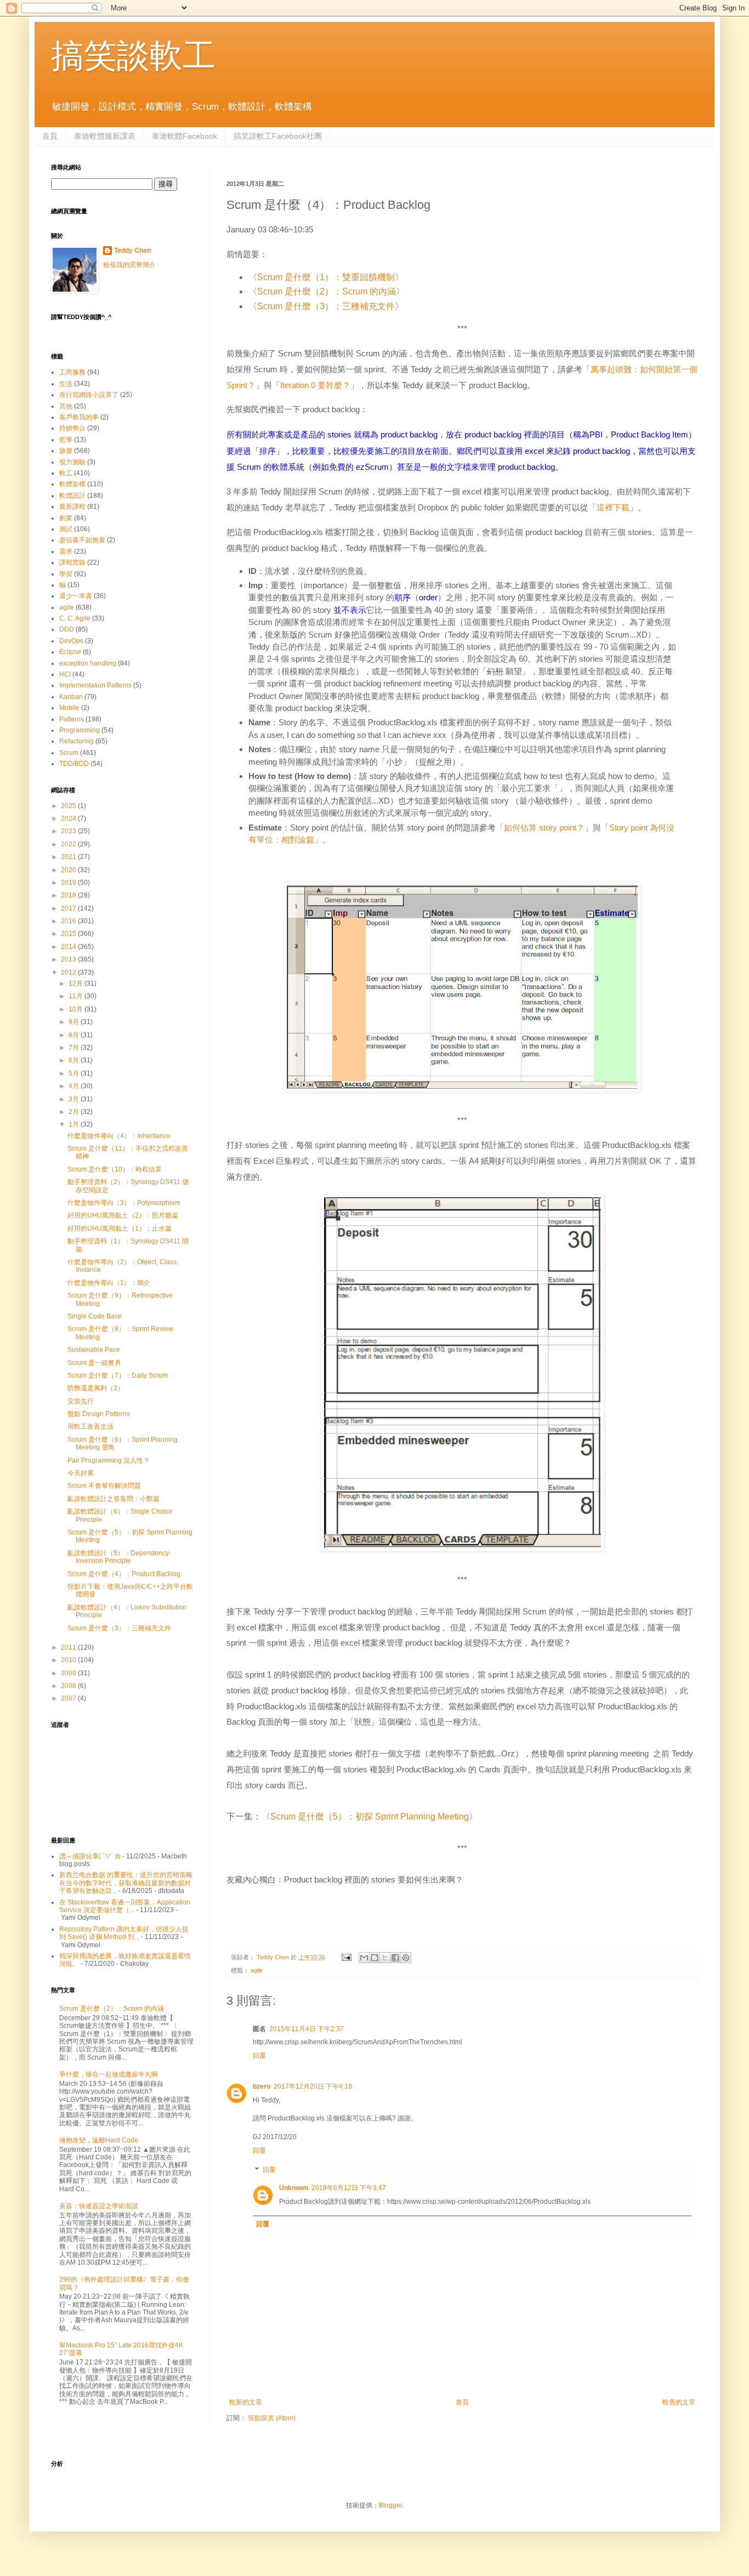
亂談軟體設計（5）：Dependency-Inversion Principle (119, 1557)
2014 (69, 947)
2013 (69, 959)
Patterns (72, 719)
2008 (69, 1686)
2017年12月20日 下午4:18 (313, 2086)
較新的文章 (246, 2402)
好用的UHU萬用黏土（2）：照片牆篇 (123, 1215)
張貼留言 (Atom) (272, 2418)
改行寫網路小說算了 (89, 395)
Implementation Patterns (95, 685)
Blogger (390, 2505)
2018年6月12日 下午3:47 (349, 2188)
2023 (69, 831)
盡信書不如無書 (82, 540)
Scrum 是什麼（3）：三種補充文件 (326, 306)
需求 (66, 551)
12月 (76, 983)
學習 (66, 574)
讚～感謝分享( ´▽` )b (90, 1856)
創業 (66, 518)
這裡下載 (613, 507)
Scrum (69, 753)
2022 (69, 844)
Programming (80, 730)
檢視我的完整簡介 (129, 265)
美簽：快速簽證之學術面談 (99, 2206)
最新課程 (72, 507)
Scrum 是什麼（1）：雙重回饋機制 (326, 277)
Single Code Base (95, 1316)
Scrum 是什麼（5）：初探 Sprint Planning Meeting (370, 1816)
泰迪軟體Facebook (185, 136)
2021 (69, 857)
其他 (66, 406)
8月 (75, 1035)
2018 (69, 895)
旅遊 (66, 451)
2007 (69, 1698)
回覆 (259, 2056)
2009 (69, 1673)
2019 (69, 883)
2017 (69, 908)
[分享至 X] (385, 1958)
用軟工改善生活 (90, 1426)
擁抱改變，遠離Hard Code (99, 2140)
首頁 (50, 136)
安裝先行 (81, 1401)
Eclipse (70, 652)
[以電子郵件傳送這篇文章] (364, 1958)
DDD (67, 629)
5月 (75, 1073)
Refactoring (76, 741)
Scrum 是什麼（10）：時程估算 (115, 1169)
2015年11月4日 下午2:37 (307, 2029)
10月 (76, 1009)
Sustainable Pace (94, 1350)
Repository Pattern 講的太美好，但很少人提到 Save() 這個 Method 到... (124, 1933)
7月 (75, 1048)
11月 (76, 996)
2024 (69, 818)
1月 (75, 1124)
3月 (75, 1099)
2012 (69, 973)
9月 (75, 1022)
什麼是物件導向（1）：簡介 (109, 1283)
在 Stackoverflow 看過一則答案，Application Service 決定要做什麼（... (125, 1906)
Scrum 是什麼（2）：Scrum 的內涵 (327, 291)
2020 (69, 870)
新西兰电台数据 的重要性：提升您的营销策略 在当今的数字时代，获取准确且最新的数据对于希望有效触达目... (126, 1883)
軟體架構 (72, 484)
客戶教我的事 (79, 417)
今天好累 (81, 1473)
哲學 (66, 440)
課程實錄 (72, 562)
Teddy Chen (132, 251)
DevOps (71, 641)
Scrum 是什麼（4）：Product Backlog (124, 1574)
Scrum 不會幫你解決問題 (104, 1486)
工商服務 (72, 372)
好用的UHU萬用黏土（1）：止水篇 (120, 1229)
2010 (69, 1660)
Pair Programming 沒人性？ (109, 1460)
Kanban (71, 697)
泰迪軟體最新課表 (105, 136)
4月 (75, 1086)
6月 (75, 1060)
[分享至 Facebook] (395, 1958)
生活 (66, 384)
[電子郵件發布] (346, 1957)
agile (257, 1970)
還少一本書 (76, 596)
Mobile (69, 708)
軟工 (66, 473)
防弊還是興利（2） (96, 1388)
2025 (69, 806)
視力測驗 (72, 462)
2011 (69, 1647)
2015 (69, 934)
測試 (66, 529)
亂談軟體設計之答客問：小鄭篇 (114, 1499)
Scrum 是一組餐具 (94, 1363)
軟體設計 (72, 496)
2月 (75, 1112)
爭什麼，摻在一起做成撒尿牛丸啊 (109, 2074)
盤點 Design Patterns (99, 1414)
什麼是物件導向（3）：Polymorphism (124, 1203)
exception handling (88, 663)
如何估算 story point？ (544, 828)
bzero (262, 2086)
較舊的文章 (679, 2402)
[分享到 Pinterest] (406, 1958)
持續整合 (72, 428)
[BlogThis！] (374, 1958)
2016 (69, 921)
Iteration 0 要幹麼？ (315, 385)
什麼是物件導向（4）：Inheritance (119, 1136)
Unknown (294, 2188)
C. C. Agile (75, 618)
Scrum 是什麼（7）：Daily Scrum (118, 1375)
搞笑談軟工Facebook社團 (278, 136)
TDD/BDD (74, 764)
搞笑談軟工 (133, 56)
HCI (65, 674)
